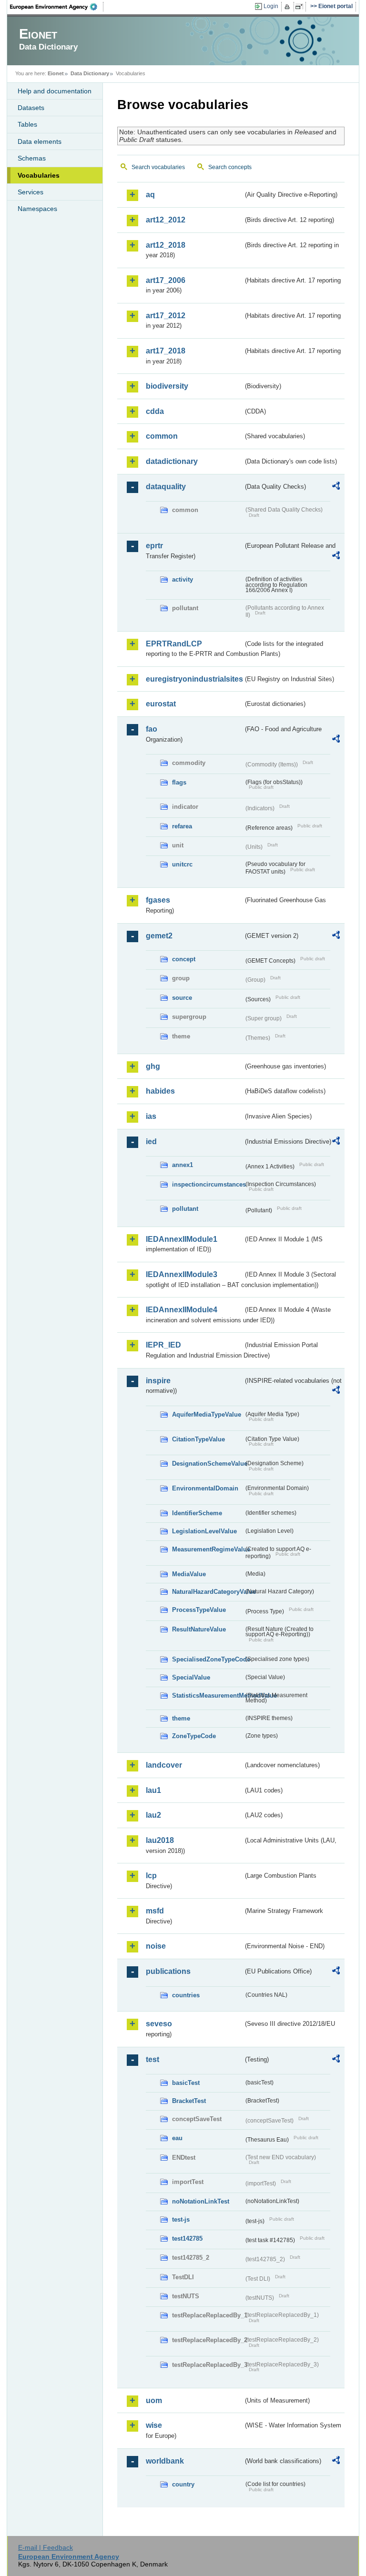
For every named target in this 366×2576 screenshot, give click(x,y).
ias (151, 1116)
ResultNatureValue (199, 1629)
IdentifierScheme (197, 1513)
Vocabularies (39, 175)
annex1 (183, 1165)
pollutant (185, 1209)
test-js (181, 2219)
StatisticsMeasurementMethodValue (208, 1696)
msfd (155, 1911)
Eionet (56, 73)
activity (183, 579)
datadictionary (172, 461)
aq (150, 195)
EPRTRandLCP (174, 644)
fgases (158, 900)
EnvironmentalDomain (205, 1488)
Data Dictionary (90, 73)
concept (184, 959)
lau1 (153, 1790)
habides (160, 1091)
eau (177, 2138)
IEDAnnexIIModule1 (182, 1239)
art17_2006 (166, 280)
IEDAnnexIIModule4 (182, 1310)
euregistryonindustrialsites (194, 679)
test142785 (187, 2239)
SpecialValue (191, 1677)
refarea (182, 826)
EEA (57, 7)
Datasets (31, 108)
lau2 (153, 1815)
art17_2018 (166, 351)
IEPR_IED (163, 1345)
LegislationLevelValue (204, 1531)
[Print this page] (289, 7)
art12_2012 (166, 220)
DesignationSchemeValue (208, 1464)
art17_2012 (166, 316)
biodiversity (167, 386)
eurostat (161, 704)
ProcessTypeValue (199, 1610)
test (152, 2059)
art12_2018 (166, 245)
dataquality (166, 487)
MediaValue (189, 1574)
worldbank (165, 2461)
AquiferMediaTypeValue (207, 1414)
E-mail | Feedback (46, 2547)
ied (151, 1142)
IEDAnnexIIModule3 (182, 1274)
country (183, 2484)
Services (30, 192)
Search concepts (230, 167)
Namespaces (37, 209)
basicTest (186, 2083)
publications (168, 1971)
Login (271, 6)
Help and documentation (55, 91)
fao (152, 729)
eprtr (154, 546)
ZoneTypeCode (194, 1736)
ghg (153, 1066)
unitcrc (182, 864)
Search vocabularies (158, 167)
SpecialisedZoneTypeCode (208, 1659)
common (162, 436)
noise (156, 1946)
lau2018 (160, 1840)
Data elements (40, 141)
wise (154, 2425)
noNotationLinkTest (201, 2201)
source (182, 998)
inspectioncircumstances (208, 1184)
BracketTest (189, 2101)
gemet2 (159, 936)
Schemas (32, 158)
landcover (164, 1765)
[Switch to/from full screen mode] (301, 7)
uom (154, 2400)
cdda (155, 411)
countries (186, 1995)
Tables (27, 124)
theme (181, 1718)
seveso (159, 2024)
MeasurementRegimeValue (208, 1549)
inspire (158, 1381)
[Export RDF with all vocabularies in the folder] (336, 487)
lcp (151, 1876)
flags (179, 782)
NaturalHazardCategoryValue (208, 1592)
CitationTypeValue (198, 1439)
